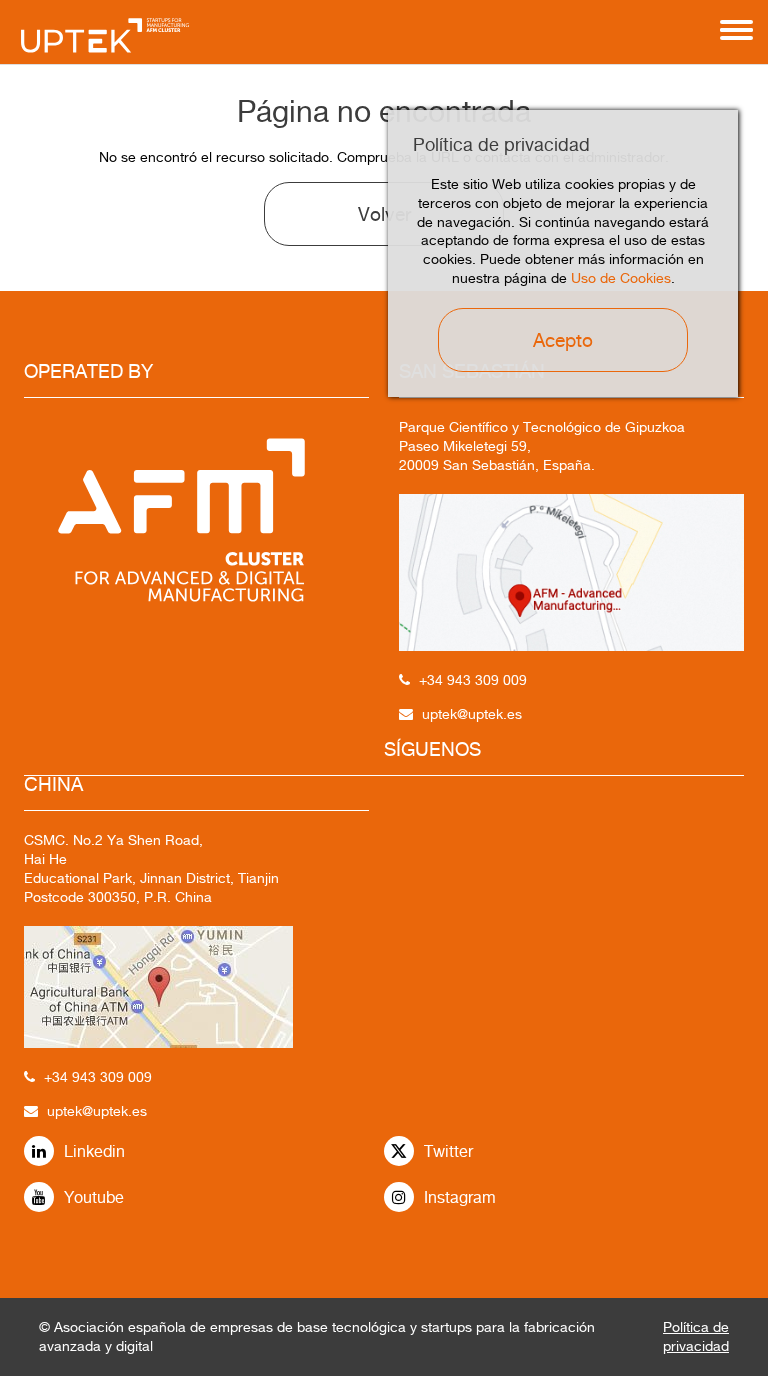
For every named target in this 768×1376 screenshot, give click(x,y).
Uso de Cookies (621, 278)
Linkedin (94, 1151)
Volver (384, 214)
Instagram (460, 1197)
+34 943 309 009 (98, 1077)
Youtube (94, 1197)
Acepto (563, 340)
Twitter (448, 1151)
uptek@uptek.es (97, 1111)
